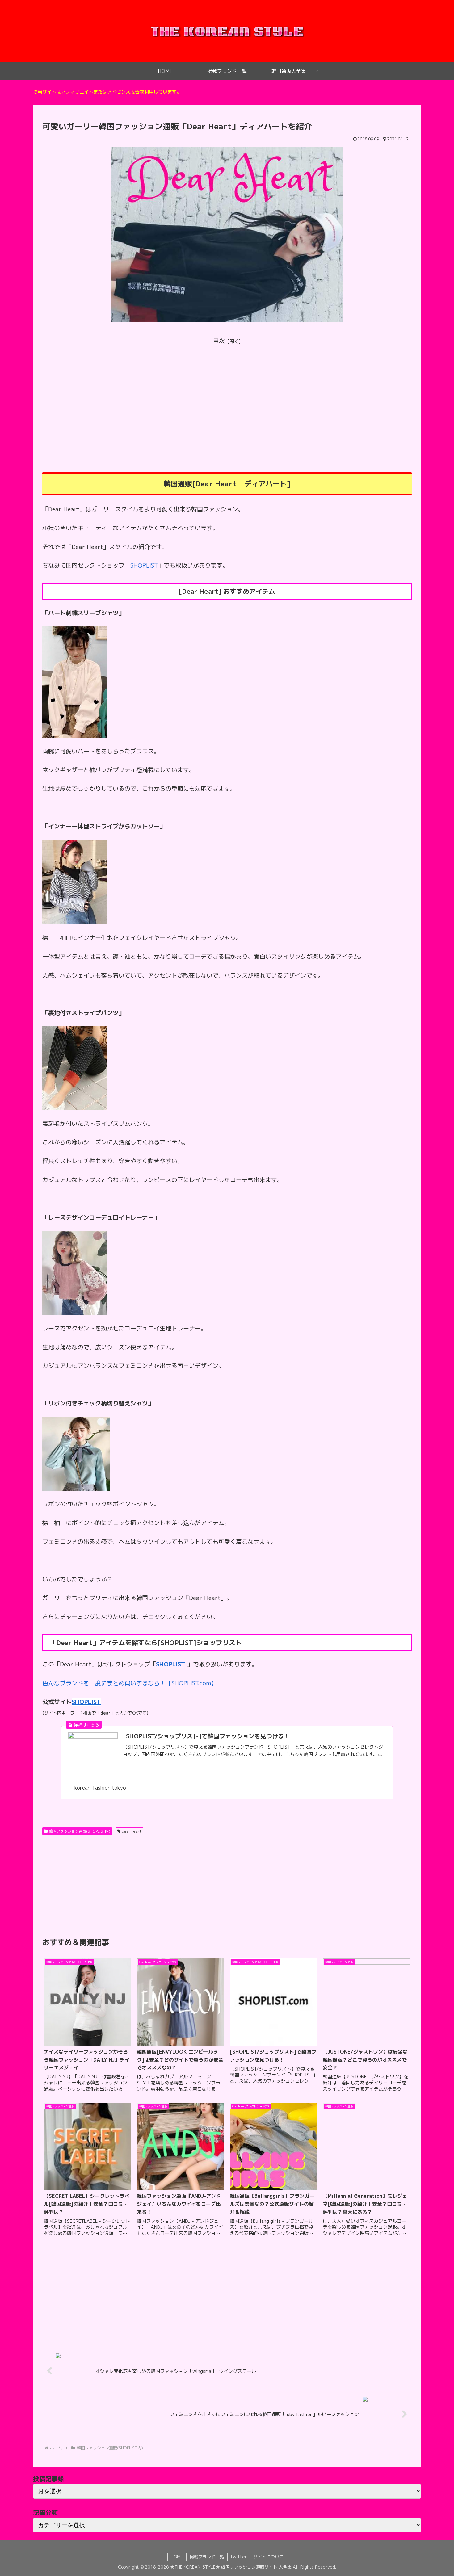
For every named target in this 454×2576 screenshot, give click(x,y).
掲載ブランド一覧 (207, 2557)
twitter (239, 2557)
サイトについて (268, 2557)
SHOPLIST (144, 565)
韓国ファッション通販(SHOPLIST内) (80, 1831)
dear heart (132, 1831)
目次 (219, 341)
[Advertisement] (227, 404)
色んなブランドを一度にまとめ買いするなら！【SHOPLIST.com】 (130, 1683)
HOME (177, 2557)
